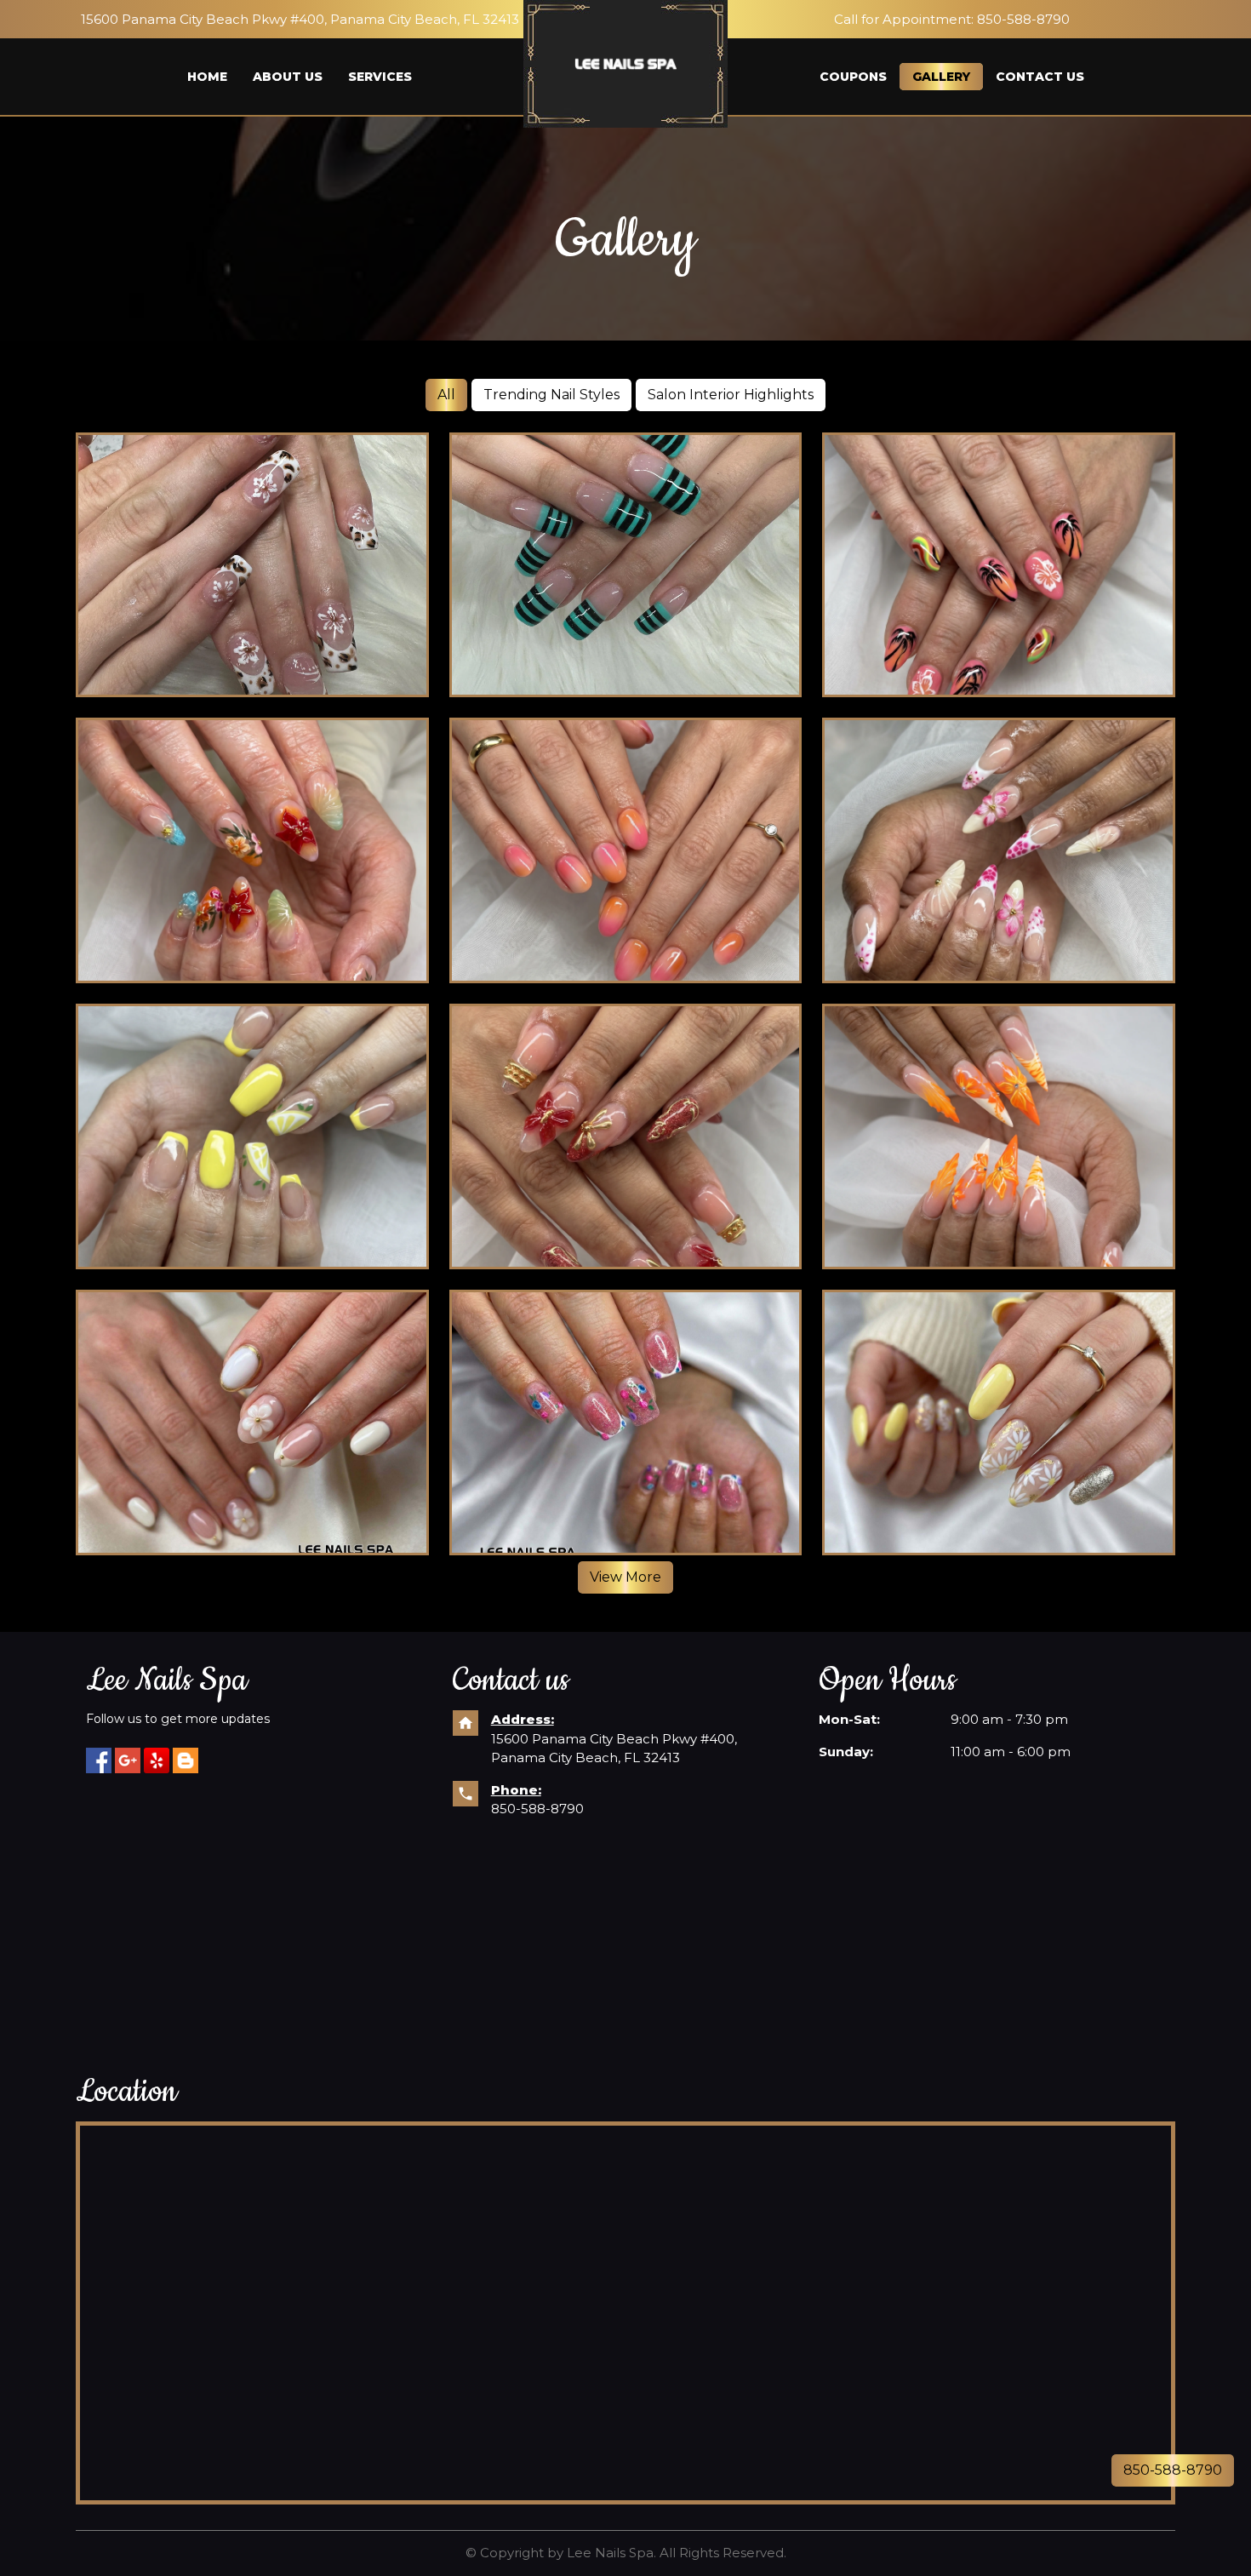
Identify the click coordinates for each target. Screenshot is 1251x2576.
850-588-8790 (537, 1809)
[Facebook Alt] (99, 1760)
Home (207, 77)
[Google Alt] (128, 1760)
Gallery (941, 77)
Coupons (853, 77)
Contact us (1040, 77)
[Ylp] (186, 1760)
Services (380, 77)
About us (288, 77)
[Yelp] (157, 1760)
